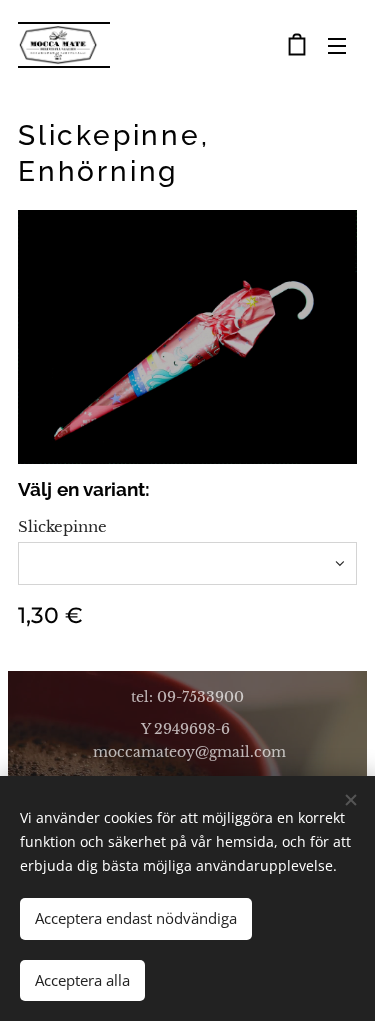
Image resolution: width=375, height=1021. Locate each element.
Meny (337, 45)
